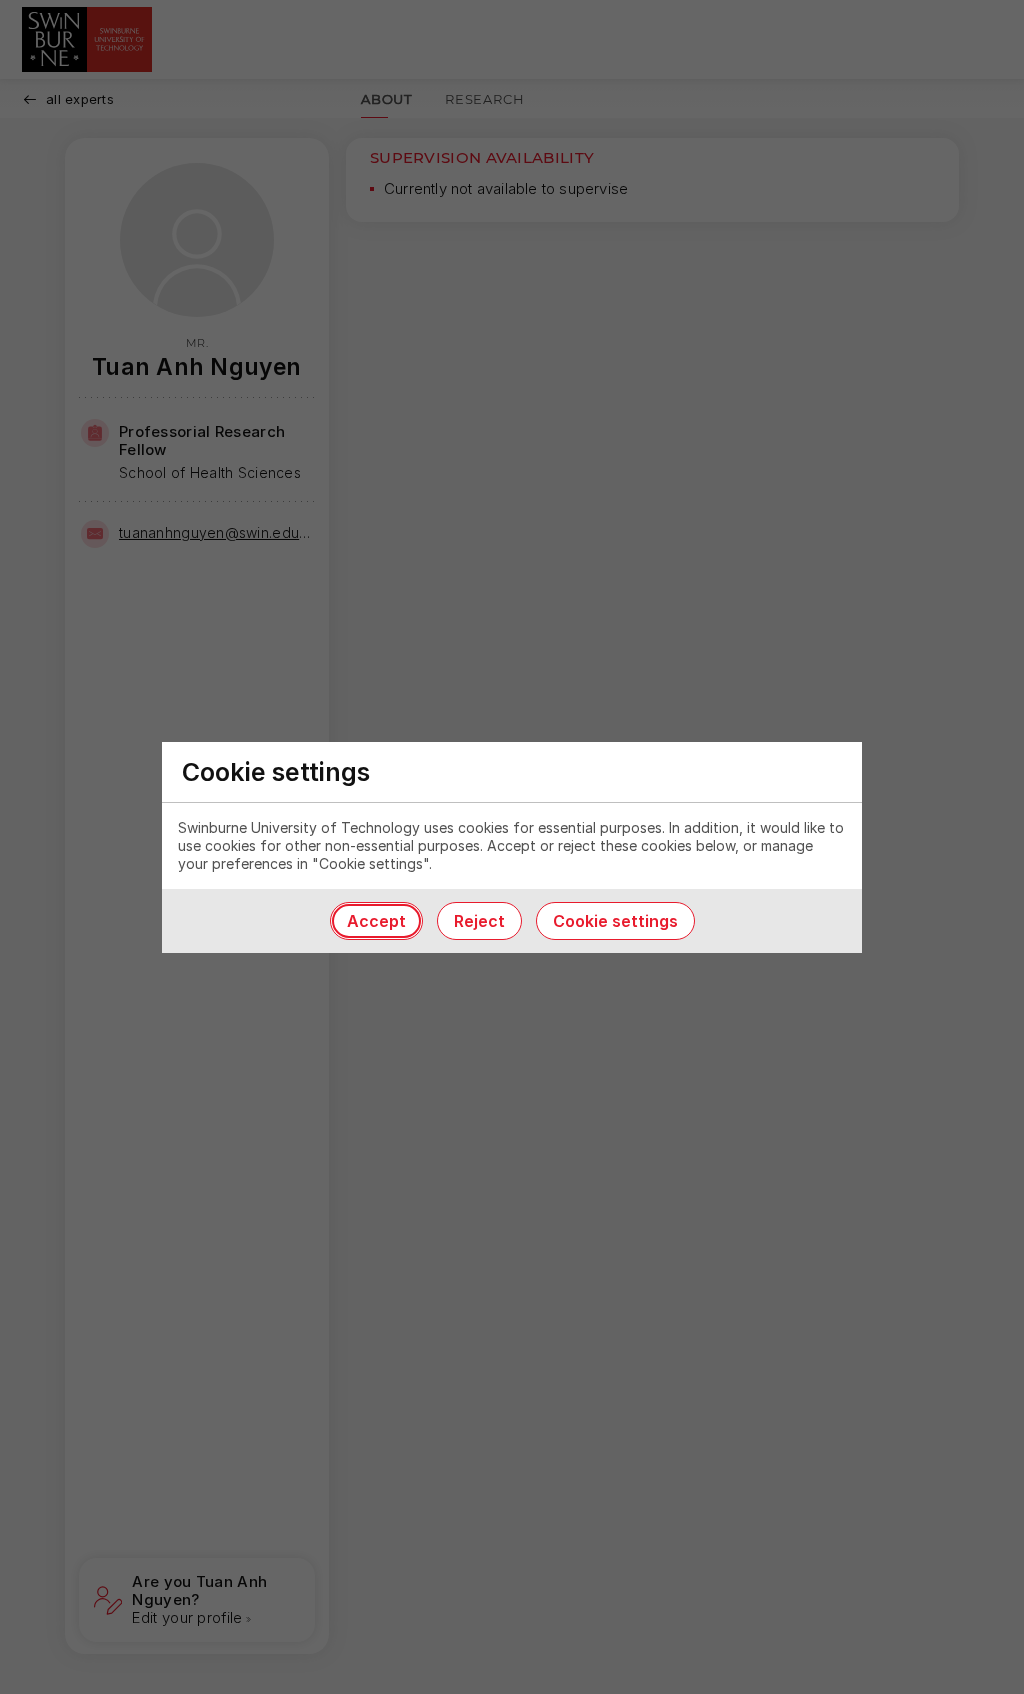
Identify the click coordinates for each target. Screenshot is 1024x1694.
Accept (376, 921)
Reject (479, 921)
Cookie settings (615, 921)
